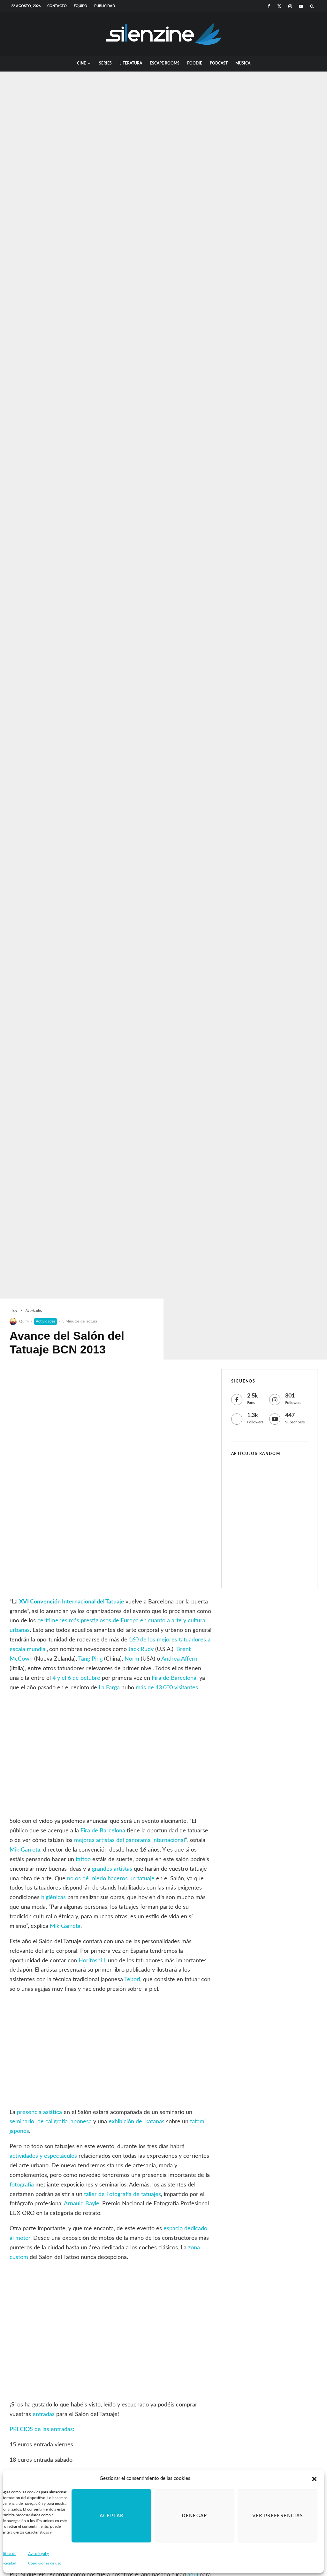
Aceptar (111, 2516)
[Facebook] (269, 6)
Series (105, 63)
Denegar (194, 2516)
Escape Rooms (165, 63)
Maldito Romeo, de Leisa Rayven (279, 1568)
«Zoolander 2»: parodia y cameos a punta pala (280, 1476)
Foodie (195, 63)
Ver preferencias (278, 2516)
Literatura (131, 63)
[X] (279, 6)
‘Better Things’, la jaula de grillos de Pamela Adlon (278, 1507)
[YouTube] (301, 6)
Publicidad (105, 6)
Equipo (80, 6)
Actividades (46, 1321)
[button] (314, 2479)
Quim (24, 1321)
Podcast (219, 63)
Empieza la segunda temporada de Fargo (281, 1537)
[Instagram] (290, 6)
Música (243, 63)
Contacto (57, 6)
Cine (81, 63)
